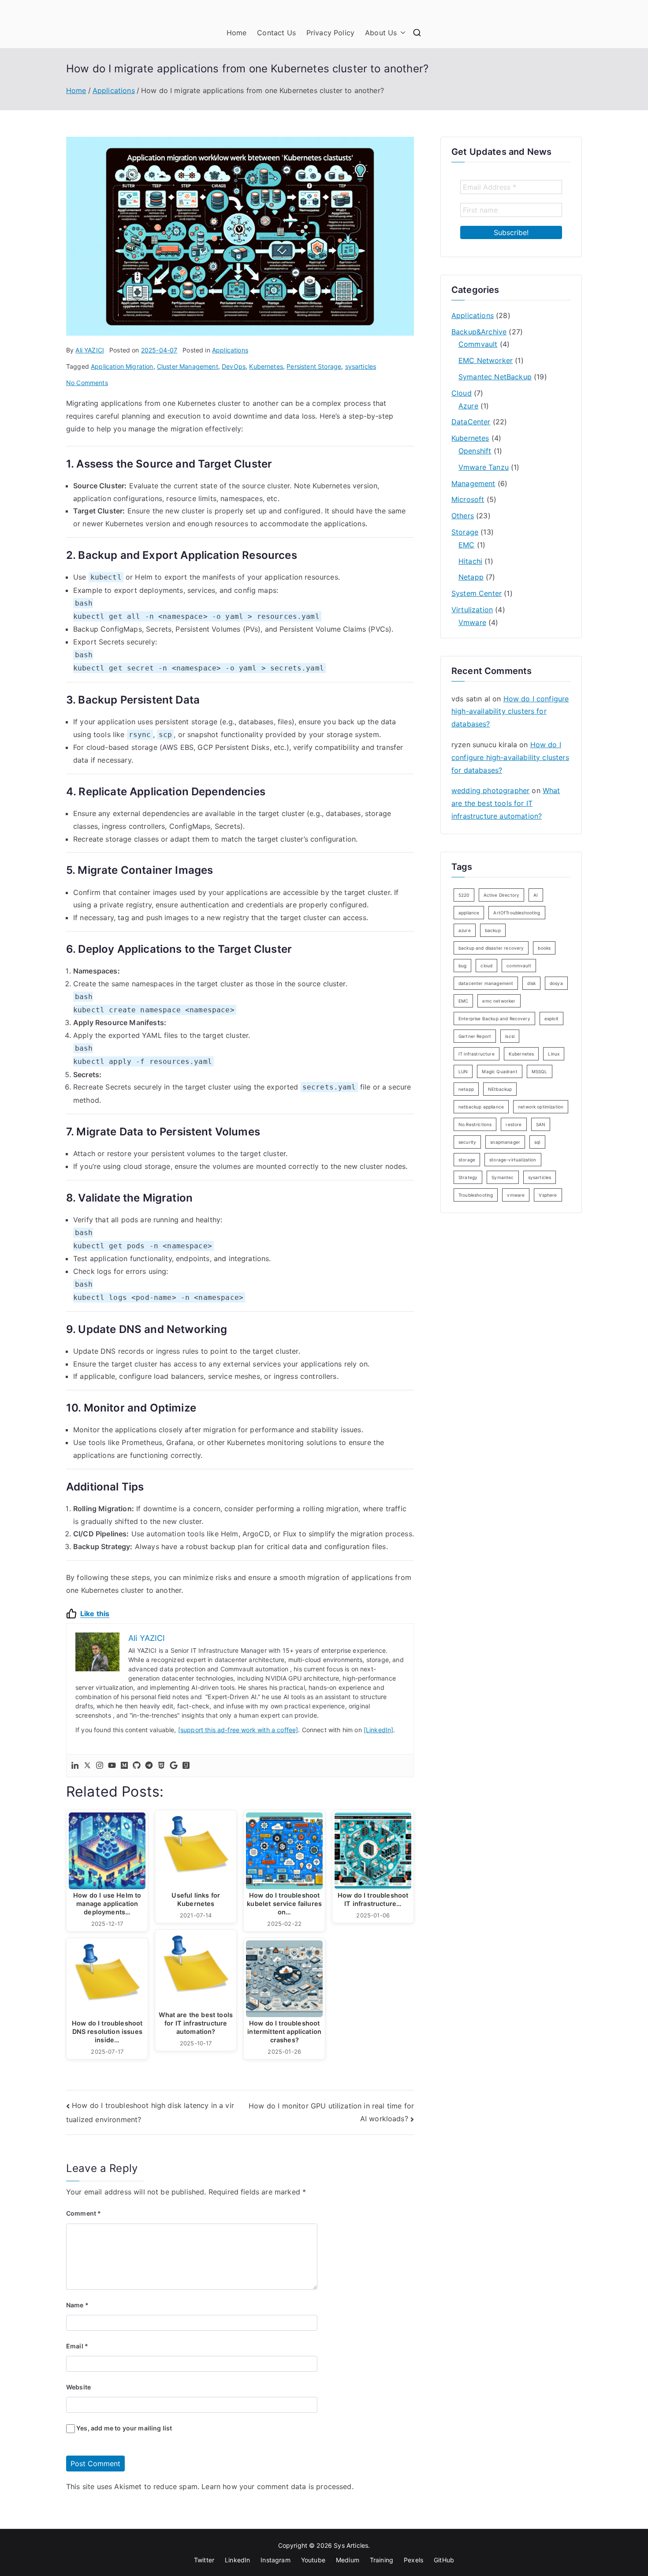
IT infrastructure (477, 1054)
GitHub (444, 2560)
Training (382, 2560)
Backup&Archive (479, 332)
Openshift (475, 451)
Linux (554, 1054)
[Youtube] (112, 1766)
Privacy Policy (330, 33)
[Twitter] (87, 1766)
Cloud (462, 393)
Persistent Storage (314, 366)
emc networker (499, 1001)
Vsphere (548, 1195)
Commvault (478, 344)
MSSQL (540, 1071)
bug (462, 966)
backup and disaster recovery (491, 948)
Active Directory (502, 895)
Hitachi (470, 561)
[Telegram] (149, 1766)
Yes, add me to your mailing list (123, 2428)
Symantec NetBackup (495, 377)
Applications (230, 350)
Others (463, 516)
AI (536, 895)
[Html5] (161, 1766)
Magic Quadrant (499, 1071)
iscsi (510, 1036)
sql (537, 1142)
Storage (465, 532)
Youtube (313, 2560)
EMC (466, 545)
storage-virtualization (513, 1160)
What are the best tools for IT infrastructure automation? (506, 803)
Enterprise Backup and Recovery (494, 1018)
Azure (468, 406)
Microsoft (468, 499)
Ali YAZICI (90, 350)
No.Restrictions (475, 1124)
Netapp (471, 577)
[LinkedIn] (379, 1730)
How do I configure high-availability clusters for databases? (510, 711)
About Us (381, 33)
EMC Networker (486, 360)
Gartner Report (475, 1036)
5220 (464, 895)
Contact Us (276, 33)
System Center (477, 593)
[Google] (174, 1766)
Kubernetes (266, 366)
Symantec (503, 1177)
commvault (519, 966)
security (467, 1142)
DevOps (234, 366)
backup (493, 930)
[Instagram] (100, 1766)
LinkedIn (237, 2560)
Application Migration (122, 366)
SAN (541, 1124)
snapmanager (505, 1142)
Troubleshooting (476, 1195)
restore (514, 1124)
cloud (486, 966)
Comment (84, 2213)
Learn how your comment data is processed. (277, 2486)
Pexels (413, 2560)
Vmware (472, 622)
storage (467, 1160)
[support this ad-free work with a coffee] (238, 1730)
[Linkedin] (75, 1766)
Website (78, 2387)
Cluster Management (188, 366)
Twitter (204, 2560)
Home (237, 33)
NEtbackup (500, 1089)
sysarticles (361, 366)
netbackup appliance (481, 1107)
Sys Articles (351, 2545)
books (544, 948)
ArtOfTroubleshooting (517, 913)
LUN (463, 1071)
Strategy (468, 1177)
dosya (556, 983)
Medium (348, 2560)
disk (531, 983)
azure (465, 930)
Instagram (275, 2560)
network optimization (541, 1107)
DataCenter (471, 422)
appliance (469, 913)
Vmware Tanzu (484, 467)
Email (77, 2346)
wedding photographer (490, 790)
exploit (551, 1018)
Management (473, 483)
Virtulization (472, 610)
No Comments (87, 383)
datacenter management (486, 983)
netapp (466, 1089)
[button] (401, 33)
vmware (516, 1195)
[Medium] (124, 1766)
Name (77, 2305)
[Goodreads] (186, 1766)
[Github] (137, 1766)
